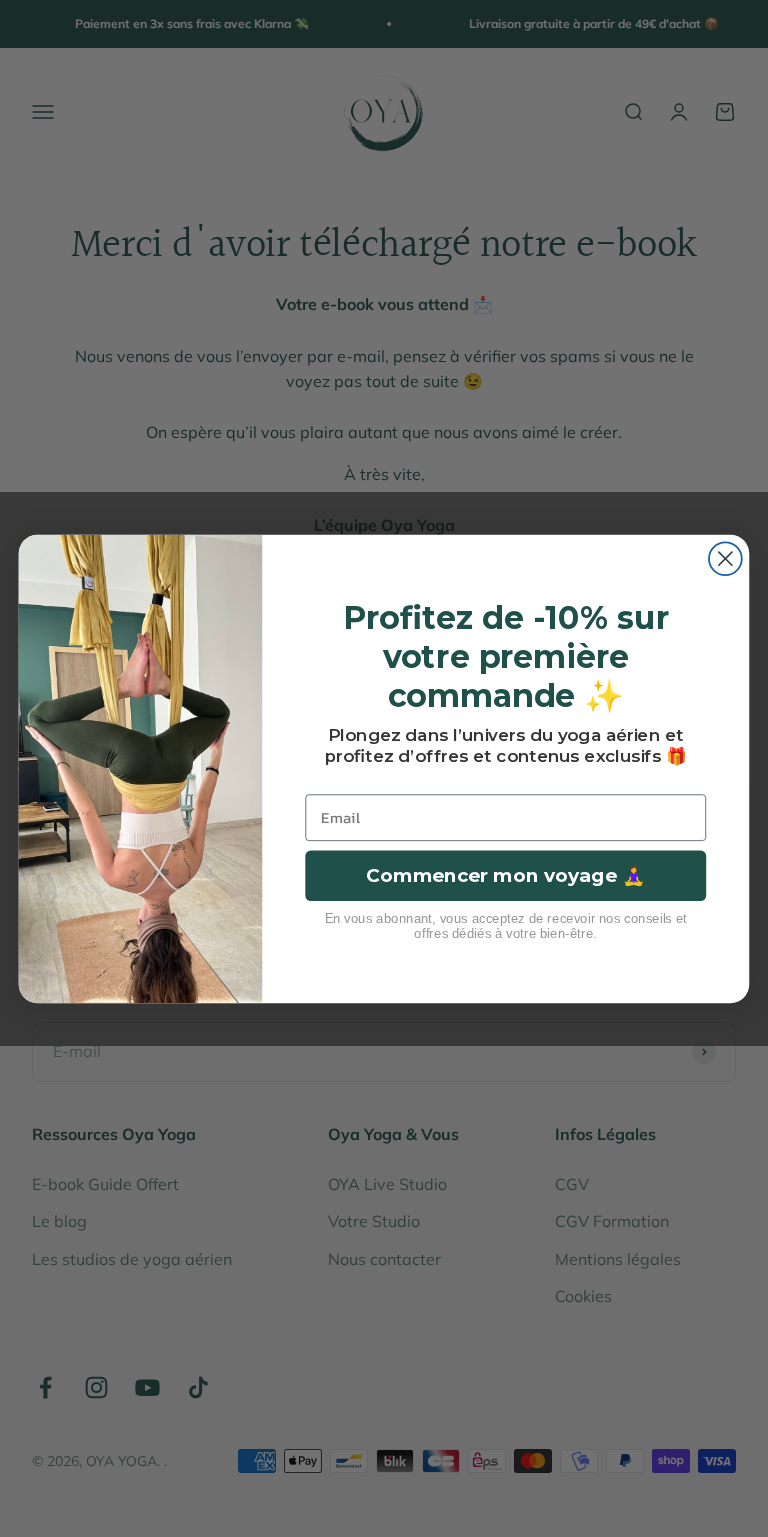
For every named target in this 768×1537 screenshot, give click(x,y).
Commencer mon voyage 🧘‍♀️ (506, 875)
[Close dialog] (725, 558)
